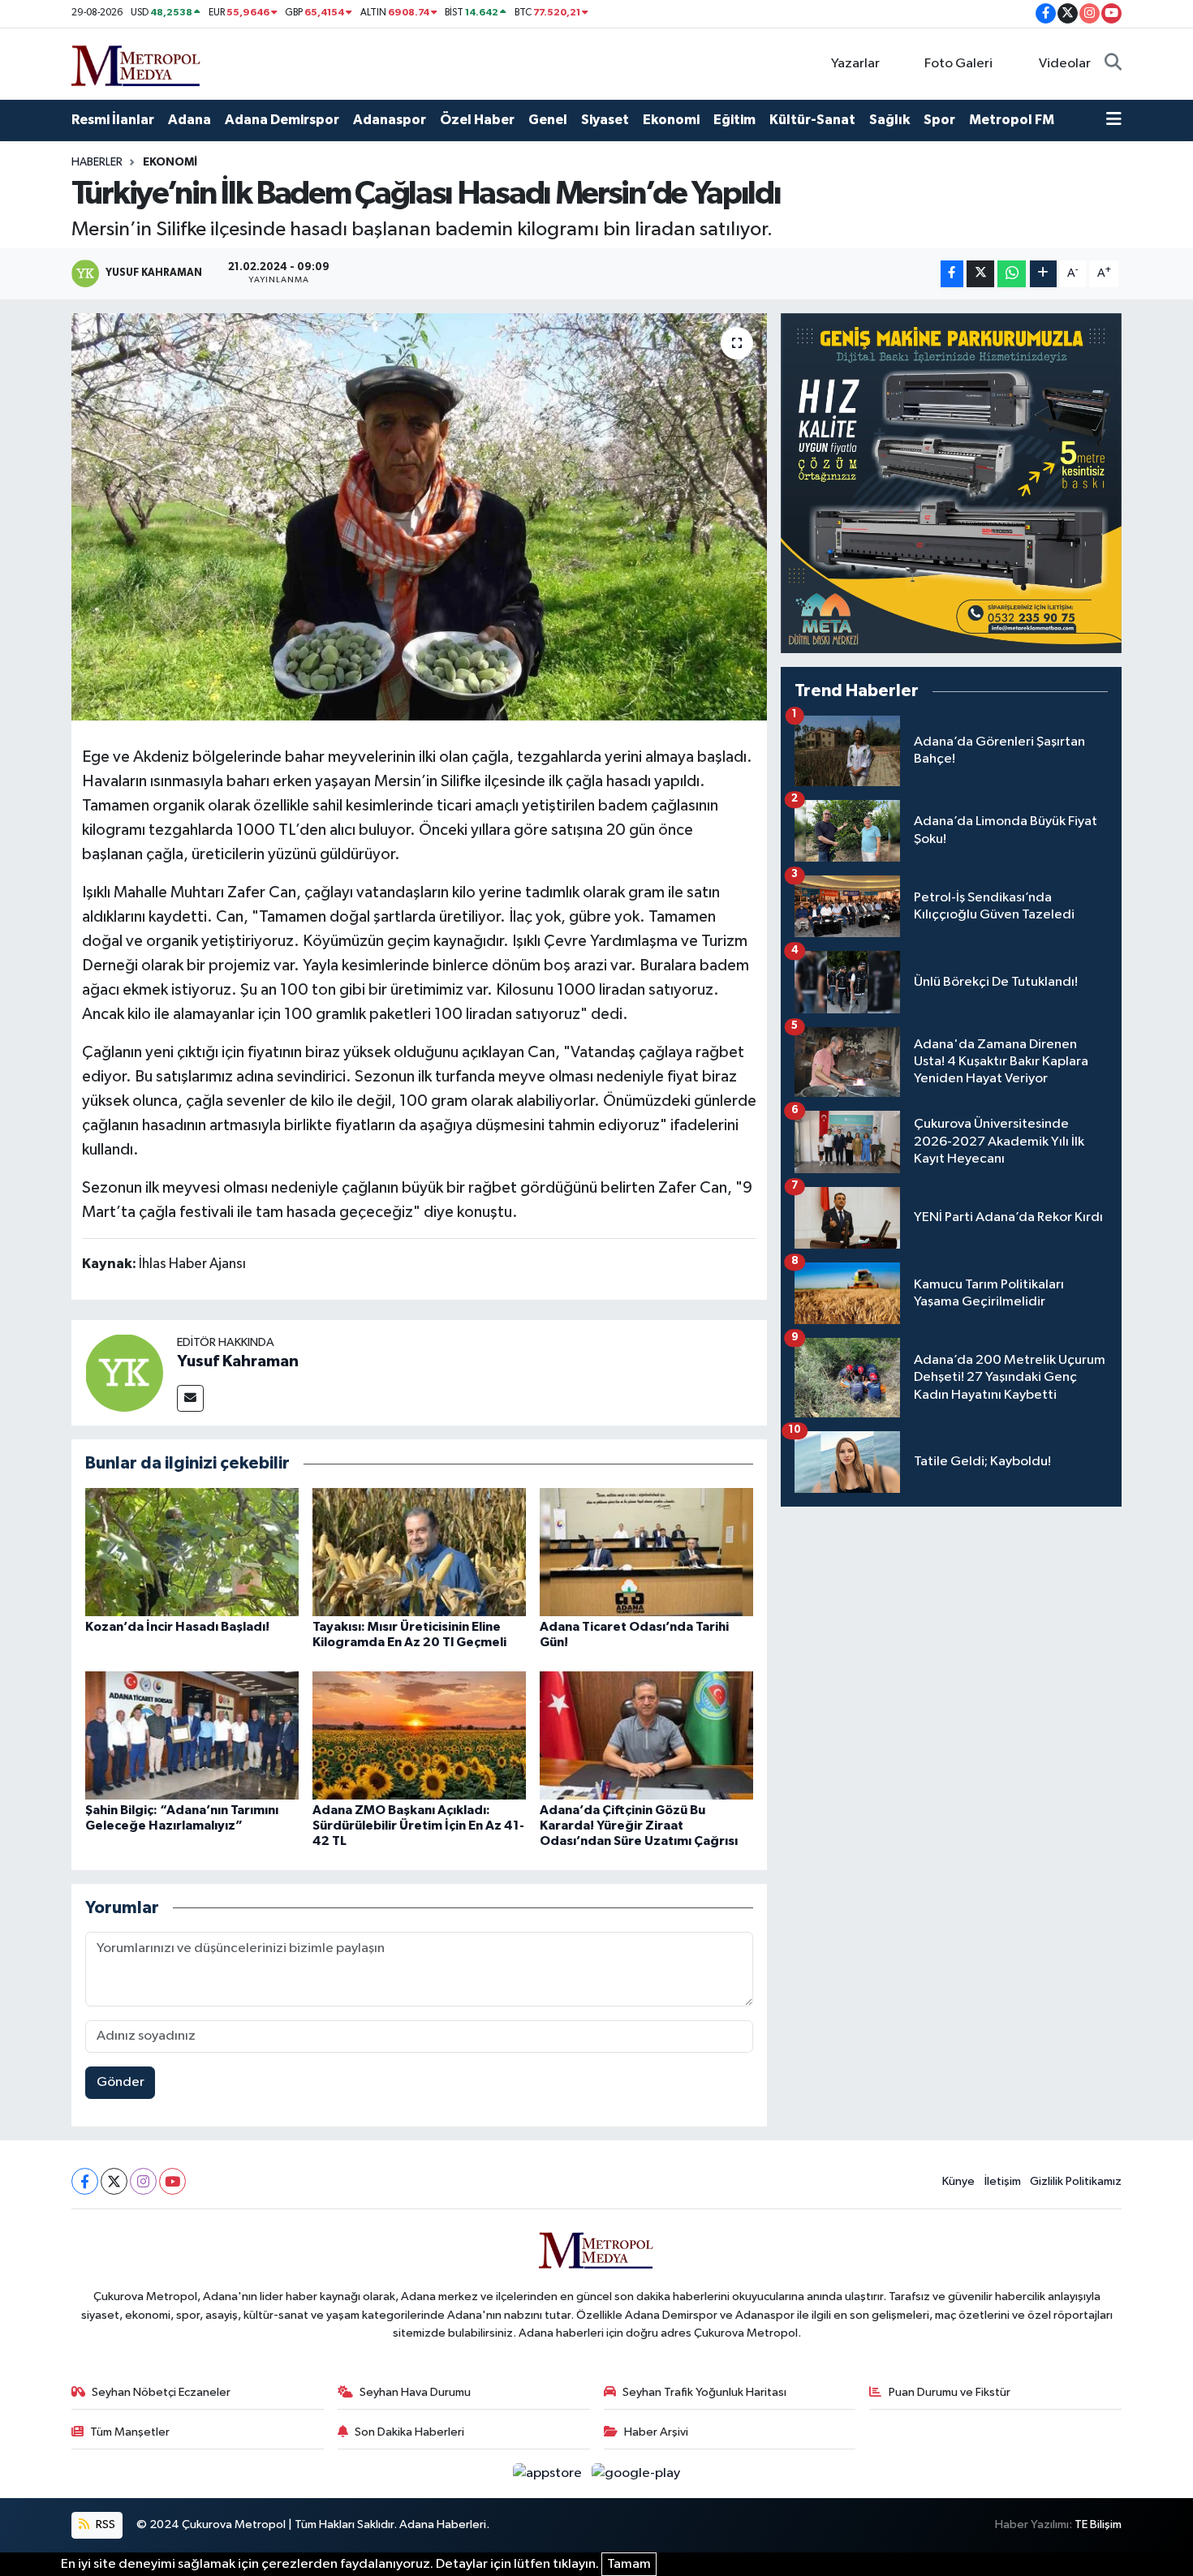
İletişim (1003, 2181)
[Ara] (1113, 64)
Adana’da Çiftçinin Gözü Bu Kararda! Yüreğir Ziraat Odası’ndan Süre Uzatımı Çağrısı (639, 1826)
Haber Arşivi (656, 2432)
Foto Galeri (958, 64)
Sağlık (889, 120)
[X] (114, 2181)
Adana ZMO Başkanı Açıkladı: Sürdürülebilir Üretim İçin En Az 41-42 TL (418, 1826)
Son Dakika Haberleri (409, 2432)
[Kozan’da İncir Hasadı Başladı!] (192, 1552)
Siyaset (605, 120)
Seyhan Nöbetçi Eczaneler (161, 2392)
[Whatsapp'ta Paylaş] (1012, 274)
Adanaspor (390, 120)
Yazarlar (855, 64)
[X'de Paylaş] (980, 274)
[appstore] (549, 2473)
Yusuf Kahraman (238, 1361)
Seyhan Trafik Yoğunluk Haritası (704, 2392)
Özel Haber (477, 120)
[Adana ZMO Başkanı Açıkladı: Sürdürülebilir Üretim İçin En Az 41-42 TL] (419, 1735)
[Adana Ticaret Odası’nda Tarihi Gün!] (646, 1552)
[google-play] (636, 2473)
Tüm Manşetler (130, 2432)
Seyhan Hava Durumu (415, 2392)
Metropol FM (1012, 120)
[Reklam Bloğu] (951, 483)
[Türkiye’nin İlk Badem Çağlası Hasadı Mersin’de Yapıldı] (419, 517)
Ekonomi (671, 120)
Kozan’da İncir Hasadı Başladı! (177, 1627)
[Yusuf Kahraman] (124, 1372)
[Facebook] (85, 2181)
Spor (939, 120)
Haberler (97, 162)
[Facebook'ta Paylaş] (952, 274)
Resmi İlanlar (113, 120)
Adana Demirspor (282, 120)
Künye (958, 2181)
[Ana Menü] (1114, 120)
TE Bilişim (1098, 2524)
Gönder (121, 2082)
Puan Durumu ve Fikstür (950, 2392)
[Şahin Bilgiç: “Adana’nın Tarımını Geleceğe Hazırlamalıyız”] (192, 1735)
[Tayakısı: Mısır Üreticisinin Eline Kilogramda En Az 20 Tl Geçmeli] (419, 1552)
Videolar (1065, 64)
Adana (190, 120)
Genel (548, 120)
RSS (104, 2524)
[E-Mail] (190, 1398)
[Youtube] (172, 2181)
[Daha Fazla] (1043, 274)
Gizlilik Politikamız (1076, 2181)
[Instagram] (143, 2181)
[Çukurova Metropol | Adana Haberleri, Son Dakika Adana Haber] (136, 63)
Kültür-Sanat (812, 120)
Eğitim (734, 120)
